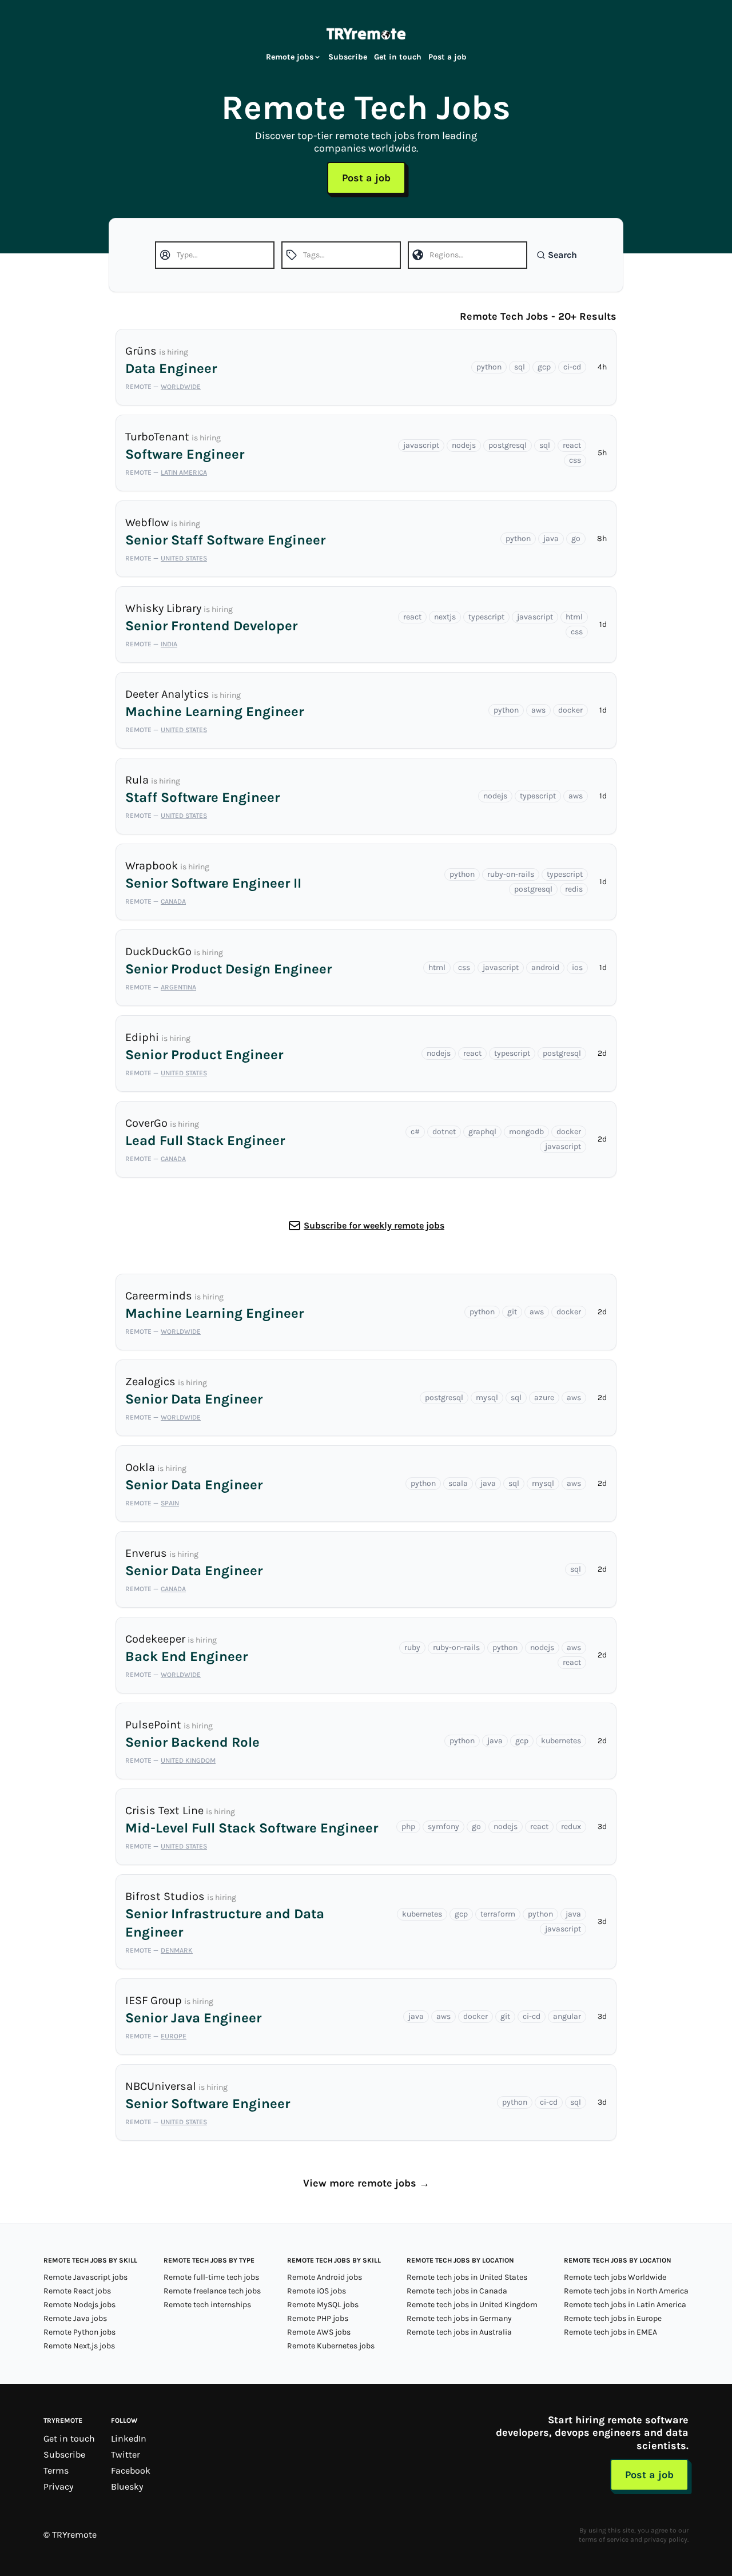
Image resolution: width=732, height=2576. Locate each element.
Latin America (184, 472)
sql (520, 367)
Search (562, 255)
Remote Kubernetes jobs (331, 2346)
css (575, 460)
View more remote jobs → (366, 2183)
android (545, 967)
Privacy (58, 2486)
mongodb (526, 1132)
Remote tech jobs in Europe (613, 2318)
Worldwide (181, 387)
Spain (170, 1503)
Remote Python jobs (79, 2332)
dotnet (444, 1132)
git (512, 1312)
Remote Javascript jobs (85, 2277)
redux (571, 1826)
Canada (173, 901)
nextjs (445, 617)
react (572, 445)
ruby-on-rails (511, 874)
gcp (544, 367)
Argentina (178, 987)
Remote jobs (290, 57)
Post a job (447, 57)
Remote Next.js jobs (79, 2346)
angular (567, 2016)
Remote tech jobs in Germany (459, 2318)
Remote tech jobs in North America (626, 2291)
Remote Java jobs (75, 2318)
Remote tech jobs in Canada (457, 2291)
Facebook (131, 2470)
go (576, 538)
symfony (443, 1826)
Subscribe (348, 57)
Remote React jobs (77, 2291)
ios (577, 967)
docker (570, 710)
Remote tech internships (207, 2305)
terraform (498, 1914)
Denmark (177, 1950)
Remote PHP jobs (318, 2318)
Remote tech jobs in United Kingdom (472, 2305)
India (169, 644)
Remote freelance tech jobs (212, 2291)
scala (458, 1483)
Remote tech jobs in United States (467, 2277)
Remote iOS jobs (317, 2291)
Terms (56, 2470)
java (551, 538)
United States (184, 558)
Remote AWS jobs (319, 2332)
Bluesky (127, 2486)
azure (544, 1398)
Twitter (126, 2454)
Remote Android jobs (325, 2277)
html (574, 617)
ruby (412, 1647)
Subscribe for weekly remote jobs (374, 1225)
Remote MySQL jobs (323, 2305)
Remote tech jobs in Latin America (625, 2305)
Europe (174, 2036)
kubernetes (561, 1741)
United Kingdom (188, 1760)
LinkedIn (129, 2438)
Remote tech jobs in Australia (459, 2332)
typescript (486, 617)
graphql (482, 1132)
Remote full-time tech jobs (211, 2277)
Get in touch (398, 57)
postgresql (508, 445)
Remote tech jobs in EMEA (610, 2332)
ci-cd (572, 367)
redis (574, 889)
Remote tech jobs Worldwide (615, 2277)
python (489, 367)
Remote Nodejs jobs (79, 2305)
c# (415, 1132)
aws (538, 710)
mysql (487, 1398)
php (408, 1826)
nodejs (464, 445)
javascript (421, 445)
